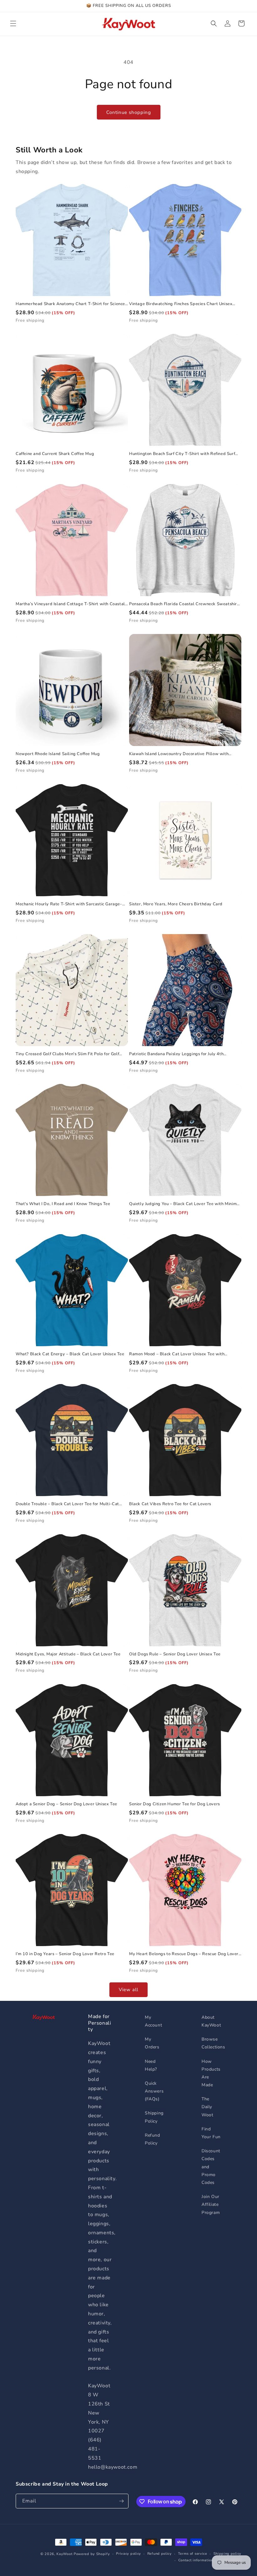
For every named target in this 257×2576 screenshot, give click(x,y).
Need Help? (151, 2065)
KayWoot (64, 2554)
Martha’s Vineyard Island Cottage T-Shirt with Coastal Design (70, 604)
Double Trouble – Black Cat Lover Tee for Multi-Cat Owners (67, 1504)
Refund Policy (152, 2139)
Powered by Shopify (92, 2554)
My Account (153, 2021)
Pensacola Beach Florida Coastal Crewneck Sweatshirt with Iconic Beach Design (184, 604)
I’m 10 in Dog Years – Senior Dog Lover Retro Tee (65, 1954)
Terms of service (193, 2554)
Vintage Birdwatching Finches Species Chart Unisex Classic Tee (181, 304)
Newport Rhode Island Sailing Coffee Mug (58, 754)
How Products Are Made (211, 2073)
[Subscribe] (121, 2501)
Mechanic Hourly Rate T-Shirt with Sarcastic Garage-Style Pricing (69, 904)
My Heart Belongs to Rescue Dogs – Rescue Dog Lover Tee (184, 1954)
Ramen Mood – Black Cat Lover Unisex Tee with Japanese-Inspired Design (177, 1354)
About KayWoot (211, 2021)
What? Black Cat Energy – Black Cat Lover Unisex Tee (70, 1354)
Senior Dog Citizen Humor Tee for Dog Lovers (175, 1804)
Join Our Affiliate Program (211, 2204)
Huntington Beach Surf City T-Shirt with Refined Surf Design (182, 454)
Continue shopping (129, 112)
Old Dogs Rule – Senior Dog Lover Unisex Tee (175, 1654)
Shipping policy (228, 2554)
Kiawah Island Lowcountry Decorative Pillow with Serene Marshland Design (179, 754)
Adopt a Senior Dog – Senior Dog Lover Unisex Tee (66, 1804)
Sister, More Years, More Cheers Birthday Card (176, 904)
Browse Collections (213, 2043)
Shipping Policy (154, 2117)
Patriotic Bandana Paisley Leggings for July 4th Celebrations (176, 1054)
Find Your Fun (211, 2133)
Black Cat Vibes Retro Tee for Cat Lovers (170, 1504)
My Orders (152, 2043)
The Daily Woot (207, 2107)
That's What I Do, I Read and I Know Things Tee (63, 1204)
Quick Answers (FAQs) (154, 2091)
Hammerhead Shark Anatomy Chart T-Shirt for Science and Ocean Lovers (70, 304)
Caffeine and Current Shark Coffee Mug (55, 454)
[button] (13, 23)
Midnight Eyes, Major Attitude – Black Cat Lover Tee (68, 1654)
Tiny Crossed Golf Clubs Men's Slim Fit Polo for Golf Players (67, 1054)
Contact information (196, 2560)
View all (128, 1990)
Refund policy (160, 2554)
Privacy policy (128, 2554)
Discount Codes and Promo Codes (211, 2167)
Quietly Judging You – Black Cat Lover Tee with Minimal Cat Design (185, 1204)
